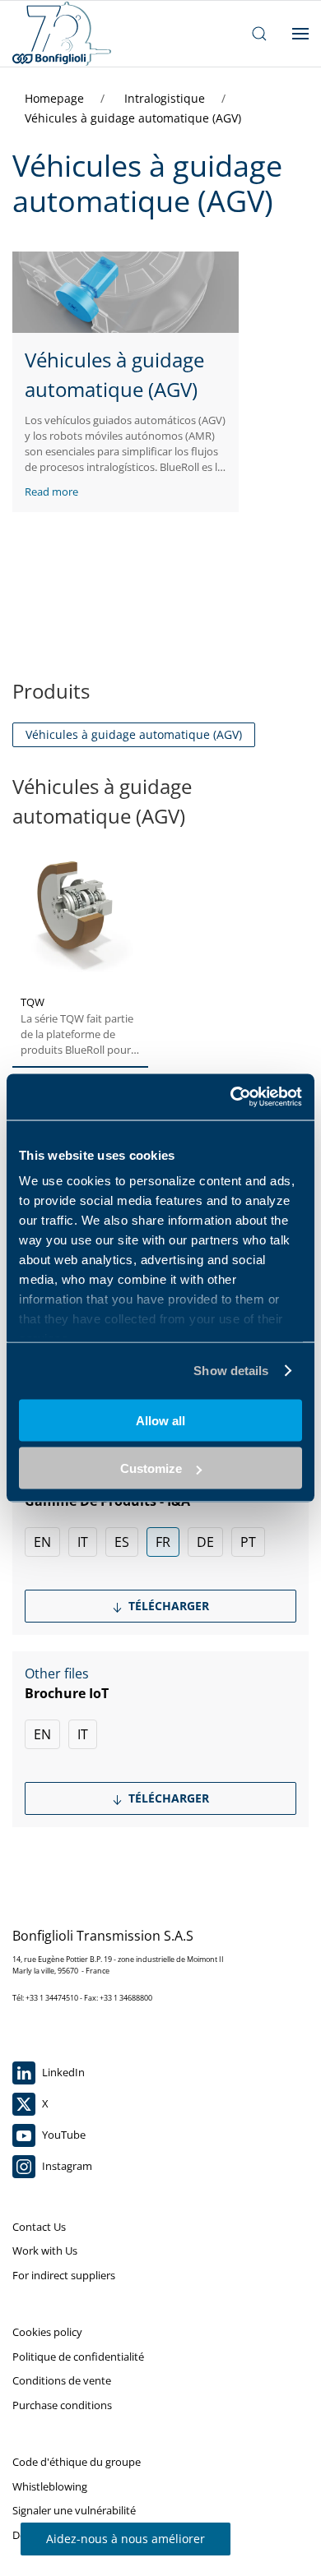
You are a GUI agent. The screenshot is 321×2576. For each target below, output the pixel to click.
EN (42, 1542)
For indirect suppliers (64, 2275)
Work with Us (45, 2251)
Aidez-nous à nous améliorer (126, 2539)
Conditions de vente (62, 2380)
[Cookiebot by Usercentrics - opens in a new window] (231, 1097)
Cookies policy (47, 2332)
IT (83, 1542)
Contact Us (39, 2227)
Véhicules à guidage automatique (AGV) (133, 118)
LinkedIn (62, 2072)
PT (248, 1542)
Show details (231, 1371)
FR (163, 1542)
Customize (151, 1468)
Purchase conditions (62, 2405)
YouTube (63, 2135)
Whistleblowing (50, 2486)
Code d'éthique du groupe (77, 2462)
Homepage (56, 98)
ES (122, 1542)
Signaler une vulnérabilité (74, 2510)
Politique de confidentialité (78, 2357)
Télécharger (167, 1606)
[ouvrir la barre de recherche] (259, 34)
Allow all (160, 1420)
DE (205, 1542)
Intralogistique (166, 98)
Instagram (66, 2166)
